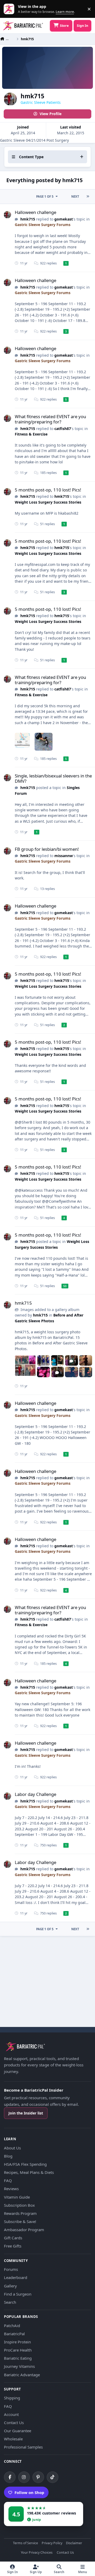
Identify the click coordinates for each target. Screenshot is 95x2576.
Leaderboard (16, 2277)
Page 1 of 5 (45, 196)
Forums (11, 2269)
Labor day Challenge (35, 1794)
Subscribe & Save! (20, 2221)
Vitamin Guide (17, 2197)
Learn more (10, 9)
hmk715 (28, 219)
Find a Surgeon (18, 2294)
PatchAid (12, 2326)
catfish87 (63, 429)
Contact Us (14, 2423)
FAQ (8, 2180)
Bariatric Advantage (22, 2375)
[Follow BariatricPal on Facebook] (10, 2477)
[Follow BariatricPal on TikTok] (53, 2477)
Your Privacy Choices (37, 2553)
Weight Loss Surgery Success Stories (48, 502)
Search (10, 2302)
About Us (12, 2148)
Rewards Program (20, 2213)
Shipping (12, 2398)
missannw (64, 856)
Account (11, 2414)
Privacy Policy (52, 2543)
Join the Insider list (26, 2113)
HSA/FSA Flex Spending (25, 2164)
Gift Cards (13, 2238)
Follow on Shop (29, 2492)
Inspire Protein (17, 2342)
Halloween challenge (35, 212)
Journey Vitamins (19, 2366)
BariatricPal (14, 2334)
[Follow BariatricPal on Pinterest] (38, 2477)
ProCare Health (18, 2350)
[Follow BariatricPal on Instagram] (24, 2477)
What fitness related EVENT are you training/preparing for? (50, 419)
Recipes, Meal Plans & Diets (29, 2172)
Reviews (11, 2189)
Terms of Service (25, 2543)
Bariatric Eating (18, 2358)
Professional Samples (23, 2447)
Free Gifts (13, 2246)
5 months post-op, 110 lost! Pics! (48, 490)
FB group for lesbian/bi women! (47, 849)
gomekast (64, 219)
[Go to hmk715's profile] (7, 215)
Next (75, 196)
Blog (8, 2156)
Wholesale (13, 2439)
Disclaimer (74, 2543)
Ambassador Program (24, 2230)
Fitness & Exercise (31, 434)
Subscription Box (19, 2205)
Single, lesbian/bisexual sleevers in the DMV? (53, 778)
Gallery (10, 2286)
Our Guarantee (18, 2431)
